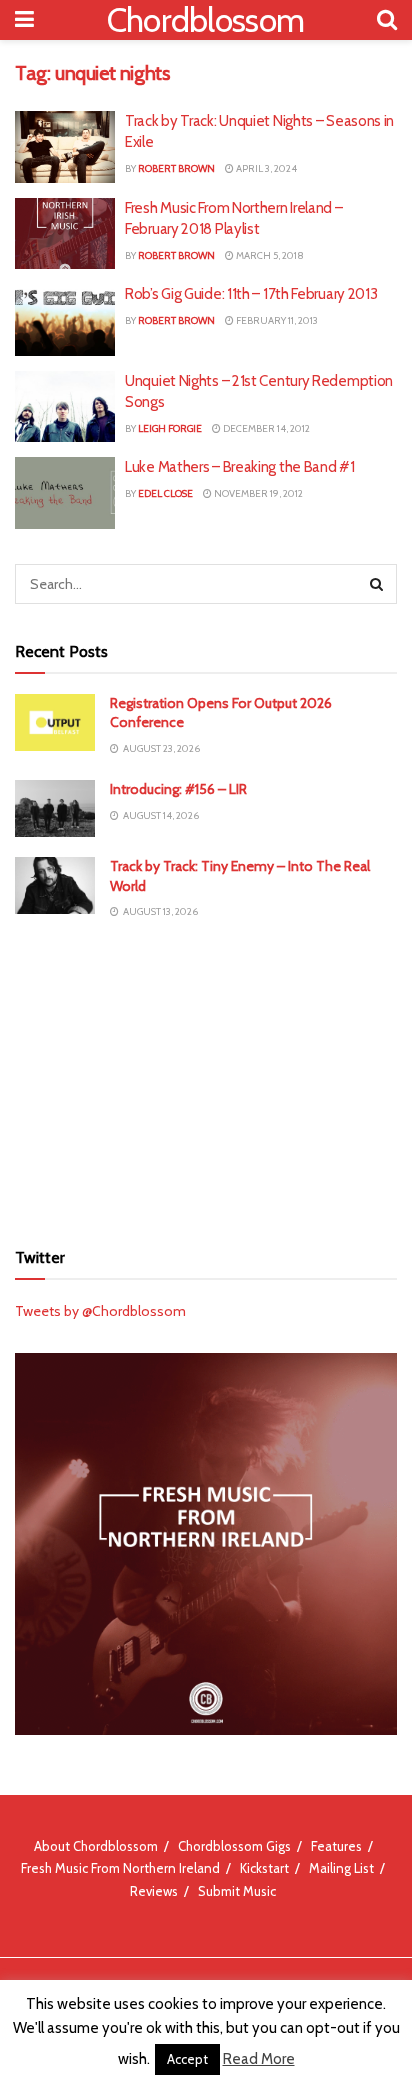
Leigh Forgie (170, 428)
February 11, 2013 (276, 320)
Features (336, 1846)
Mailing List (341, 1868)
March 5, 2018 (269, 255)
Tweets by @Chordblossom (100, 1311)
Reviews (154, 1891)
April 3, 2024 (265, 168)
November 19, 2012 (257, 493)
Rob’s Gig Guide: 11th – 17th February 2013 (251, 294)
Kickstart (264, 1868)
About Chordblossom (96, 1846)
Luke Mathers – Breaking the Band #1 (240, 467)
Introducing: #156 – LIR (178, 789)
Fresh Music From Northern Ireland (120, 1868)
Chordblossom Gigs (234, 1846)
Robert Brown (176, 168)
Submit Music (237, 1891)
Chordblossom (206, 20)
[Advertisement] (206, 1079)
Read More (259, 2059)
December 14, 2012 (265, 428)
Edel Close (165, 493)
